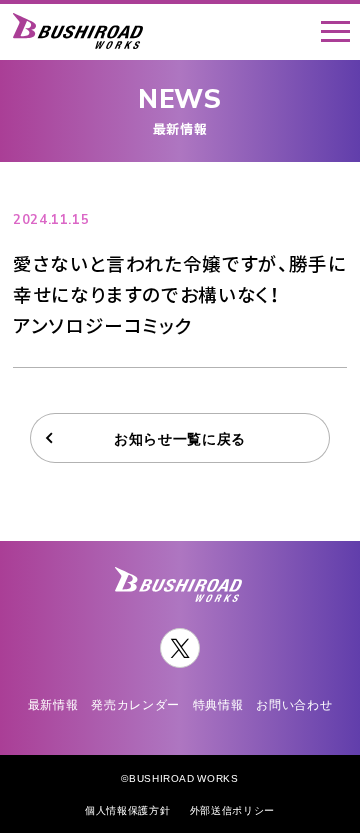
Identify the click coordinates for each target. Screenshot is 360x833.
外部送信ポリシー (232, 809)
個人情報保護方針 (127, 809)
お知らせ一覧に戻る (180, 438)
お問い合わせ (294, 704)
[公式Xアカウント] (180, 648)
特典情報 (218, 704)
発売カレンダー (135, 704)
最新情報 (53, 704)
